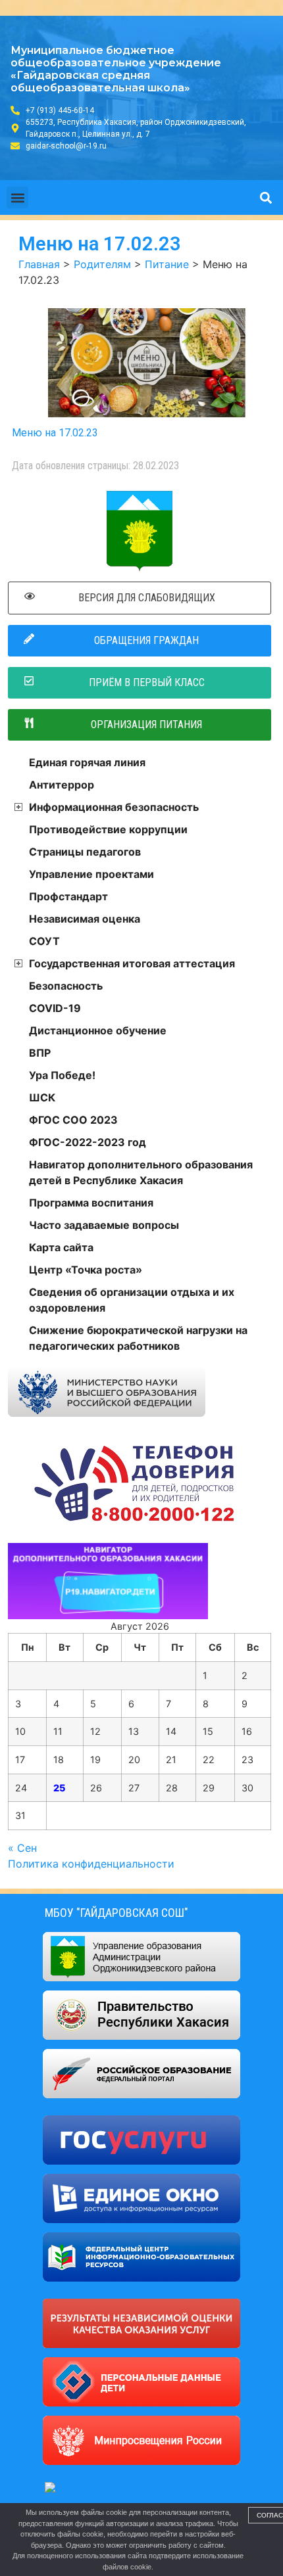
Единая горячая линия (87, 762)
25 (59, 1788)
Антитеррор (62, 785)
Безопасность (66, 986)
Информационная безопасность (114, 807)
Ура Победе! (62, 1075)
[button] (17, 197)
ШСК (42, 1097)
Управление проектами (91, 874)
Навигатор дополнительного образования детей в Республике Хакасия (141, 1172)
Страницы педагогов (85, 852)
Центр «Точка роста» (86, 1270)
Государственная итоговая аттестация (132, 963)
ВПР (40, 1053)
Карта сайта (61, 1247)
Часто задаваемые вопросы (104, 1225)
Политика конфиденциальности (91, 1864)
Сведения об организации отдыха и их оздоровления (132, 1300)
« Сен (22, 1848)
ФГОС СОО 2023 (73, 1120)
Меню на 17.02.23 (55, 433)
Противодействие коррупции (108, 829)
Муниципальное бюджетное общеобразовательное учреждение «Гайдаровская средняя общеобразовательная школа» (116, 69)
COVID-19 (55, 1008)
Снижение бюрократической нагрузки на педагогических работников (138, 1338)
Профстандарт (68, 896)
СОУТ (44, 941)
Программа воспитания (91, 1203)
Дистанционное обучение (98, 1030)
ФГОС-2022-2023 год (88, 1142)
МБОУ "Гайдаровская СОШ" (116, 1913)
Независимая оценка (85, 919)
